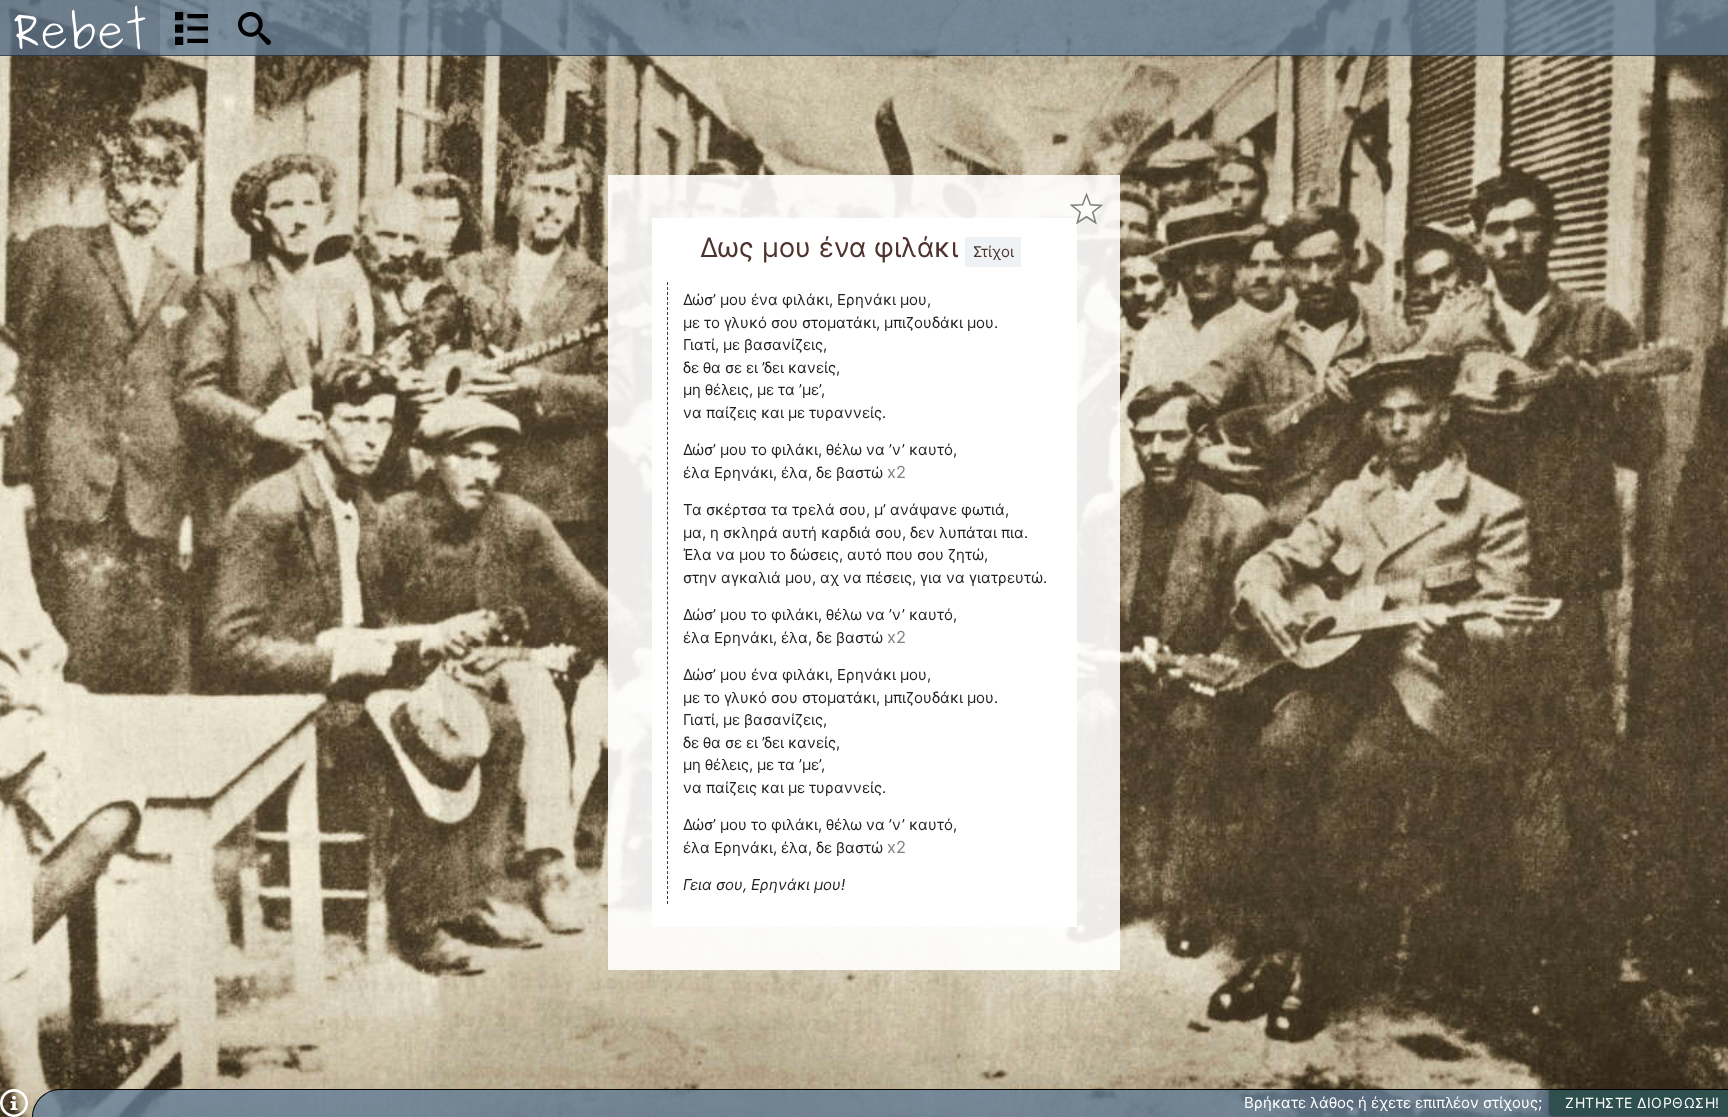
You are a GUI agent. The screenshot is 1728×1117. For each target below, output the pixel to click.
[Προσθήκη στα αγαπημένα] (1086, 208)
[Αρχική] (80, 27)
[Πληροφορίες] (14, 1101)
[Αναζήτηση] (254, 28)
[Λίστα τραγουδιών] (191, 28)
